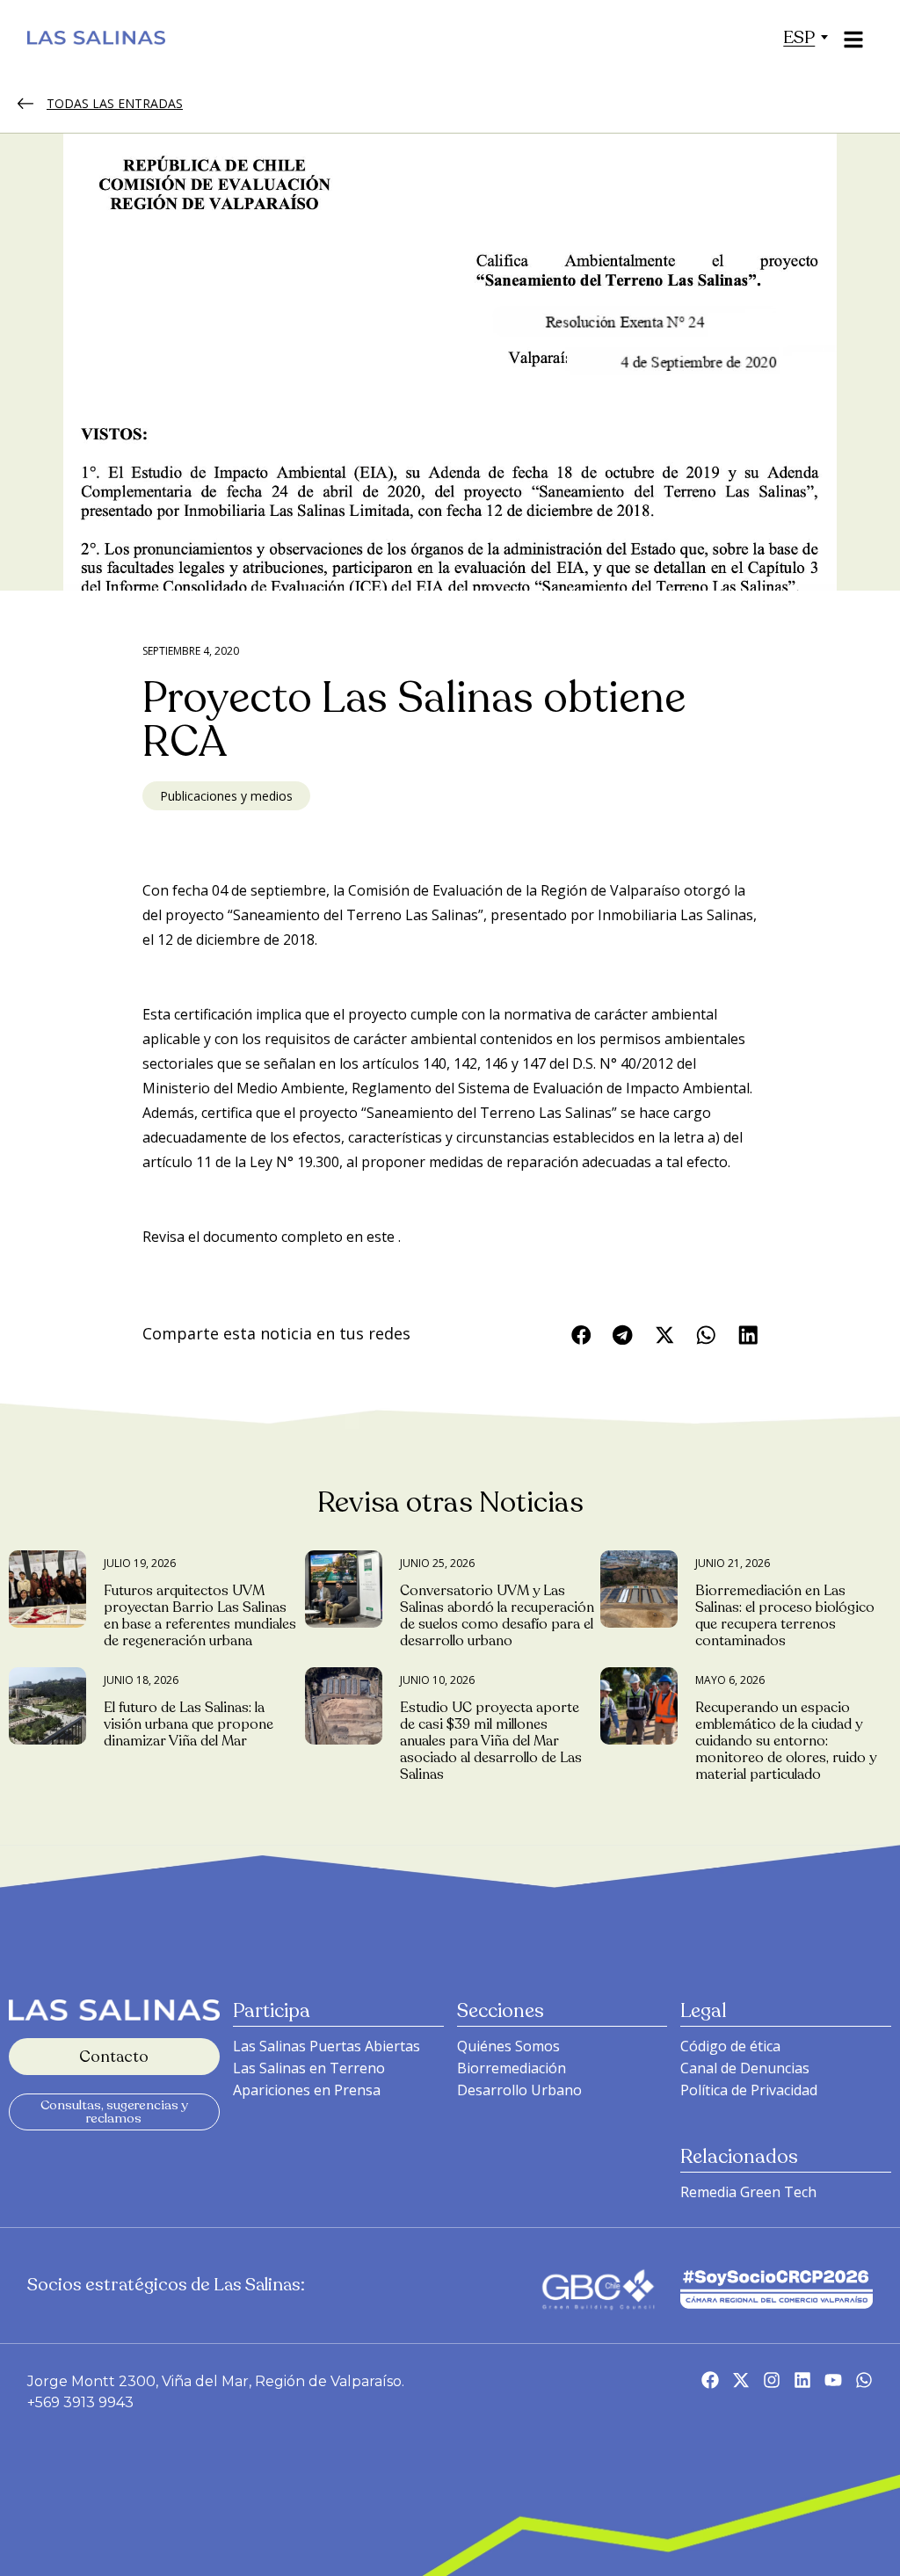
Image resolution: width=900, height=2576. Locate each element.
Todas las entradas (115, 103)
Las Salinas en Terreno (309, 2068)
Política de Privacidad (749, 2090)
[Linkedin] (802, 2380)
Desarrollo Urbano (519, 2090)
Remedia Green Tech (748, 2192)
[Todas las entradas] (25, 104)
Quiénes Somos (508, 2046)
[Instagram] (772, 2380)
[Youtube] (833, 2380)
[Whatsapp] (864, 2380)
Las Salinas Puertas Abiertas (327, 2046)
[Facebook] (710, 2380)
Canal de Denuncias (745, 2068)
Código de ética (730, 2046)
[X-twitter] (741, 2380)
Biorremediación (512, 2068)
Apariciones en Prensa (307, 2090)
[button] (799, 37)
